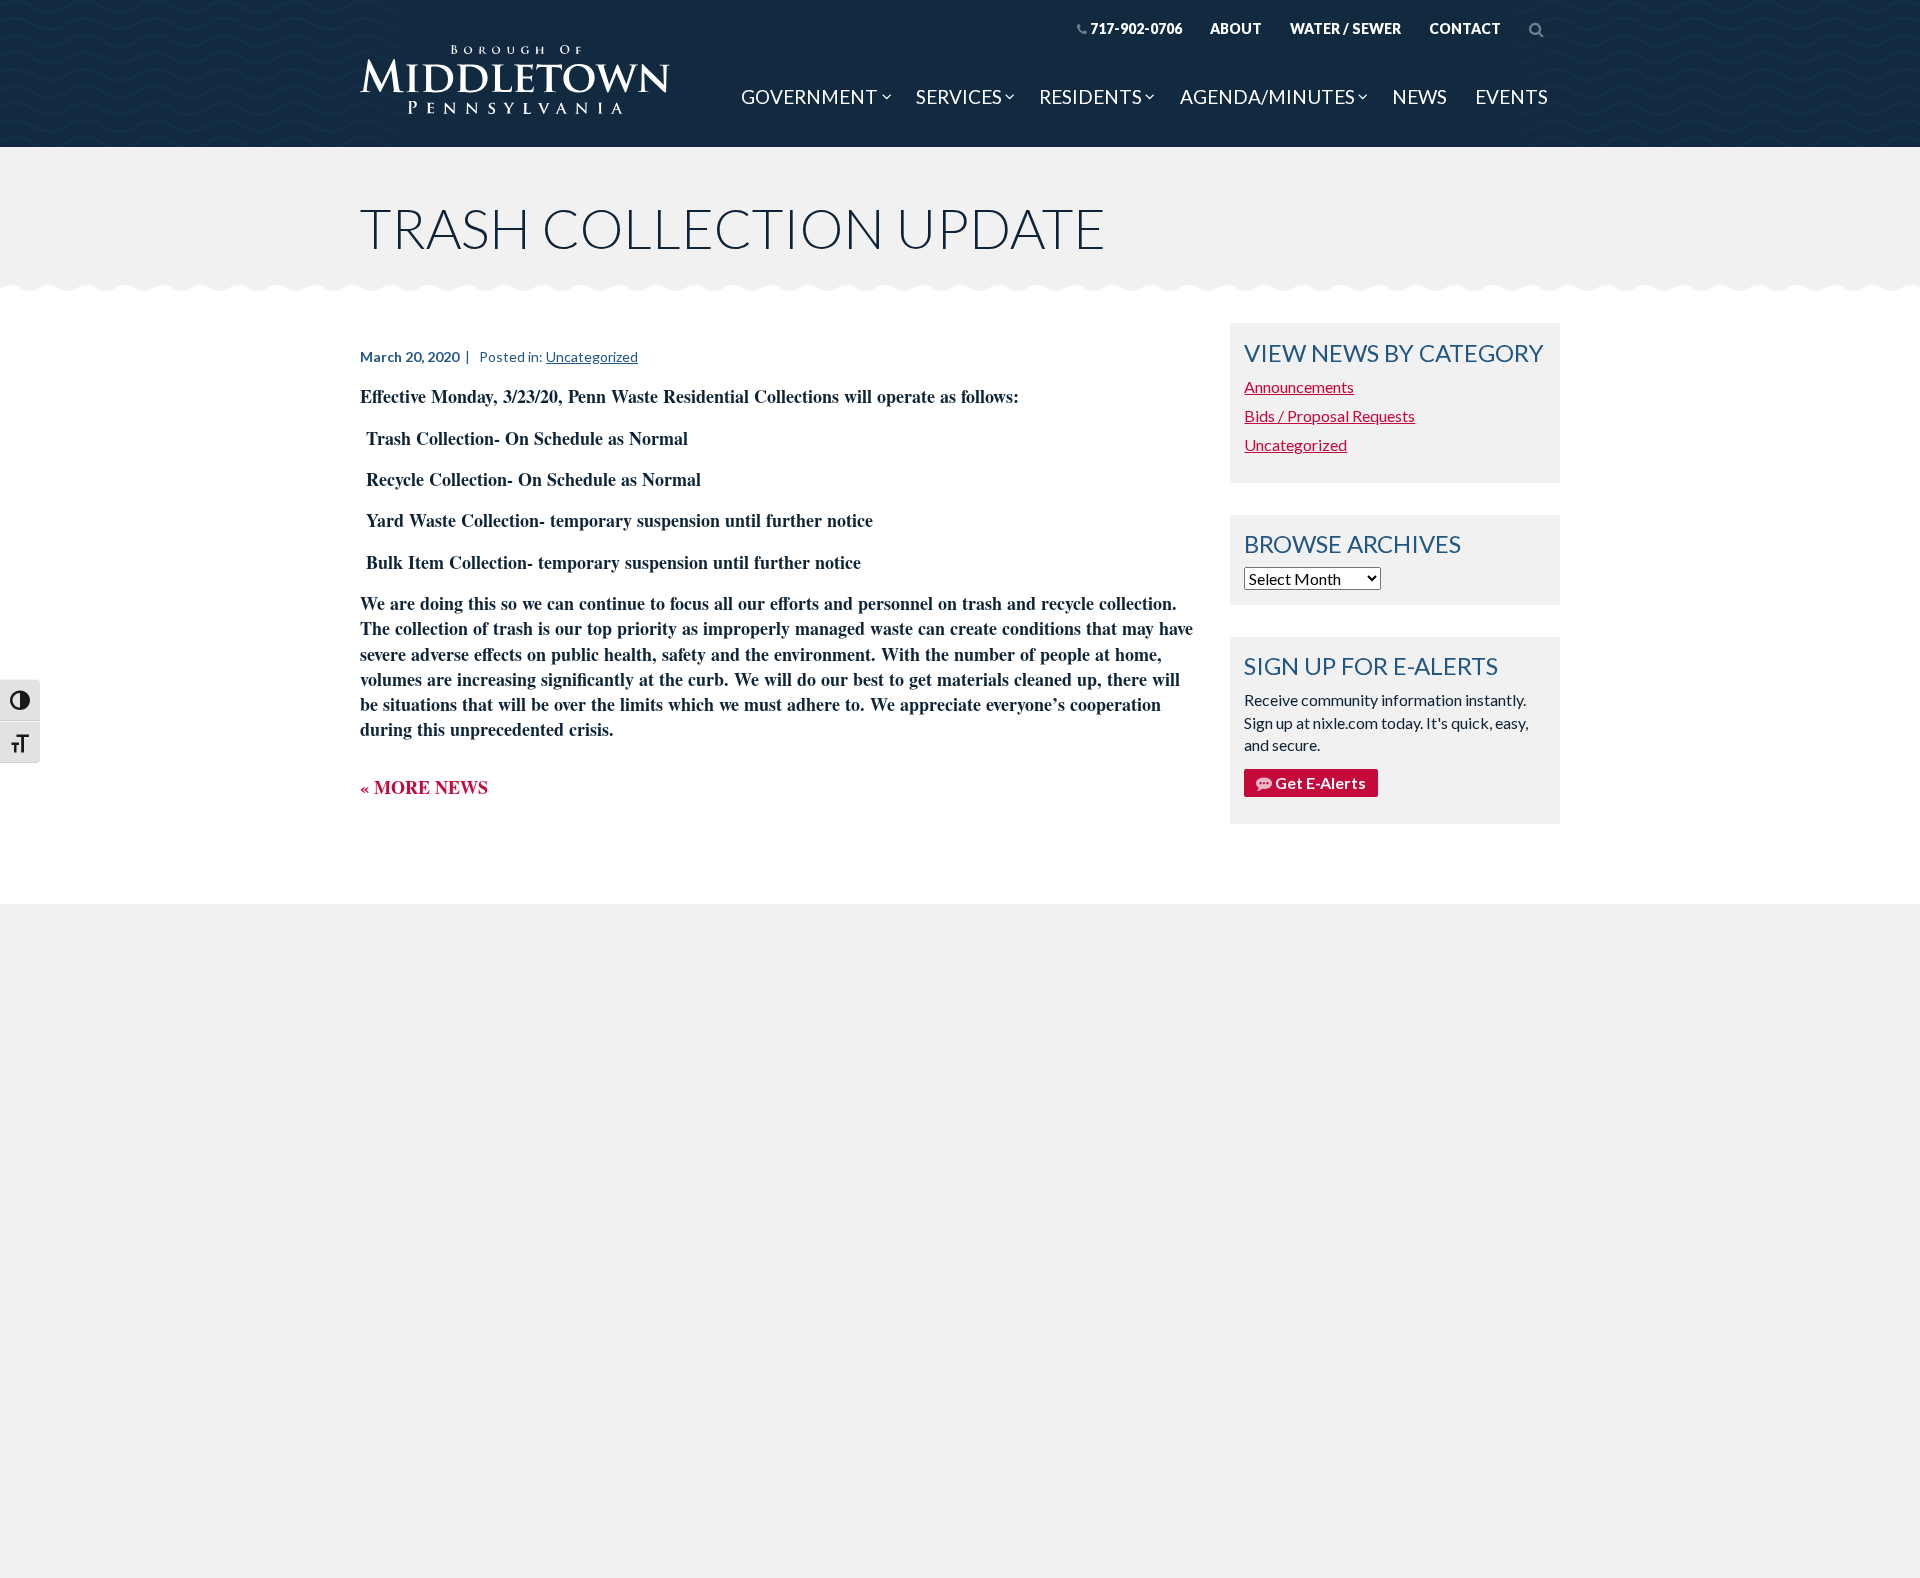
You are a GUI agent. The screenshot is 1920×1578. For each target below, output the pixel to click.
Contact (1465, 28)
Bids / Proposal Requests (1329, 415)
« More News (424, 787)
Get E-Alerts (1319, 782)
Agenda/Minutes (1267, 96)
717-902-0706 (1136, 28)
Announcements (1299, 386)
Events (1511, 96)
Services (959, 96)
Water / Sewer (1345, 28)
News (1419, 96)
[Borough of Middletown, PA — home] (515, 81)
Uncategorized (592, 356)
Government (809, 96)
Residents (1090, 96)
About (1236, 28)
